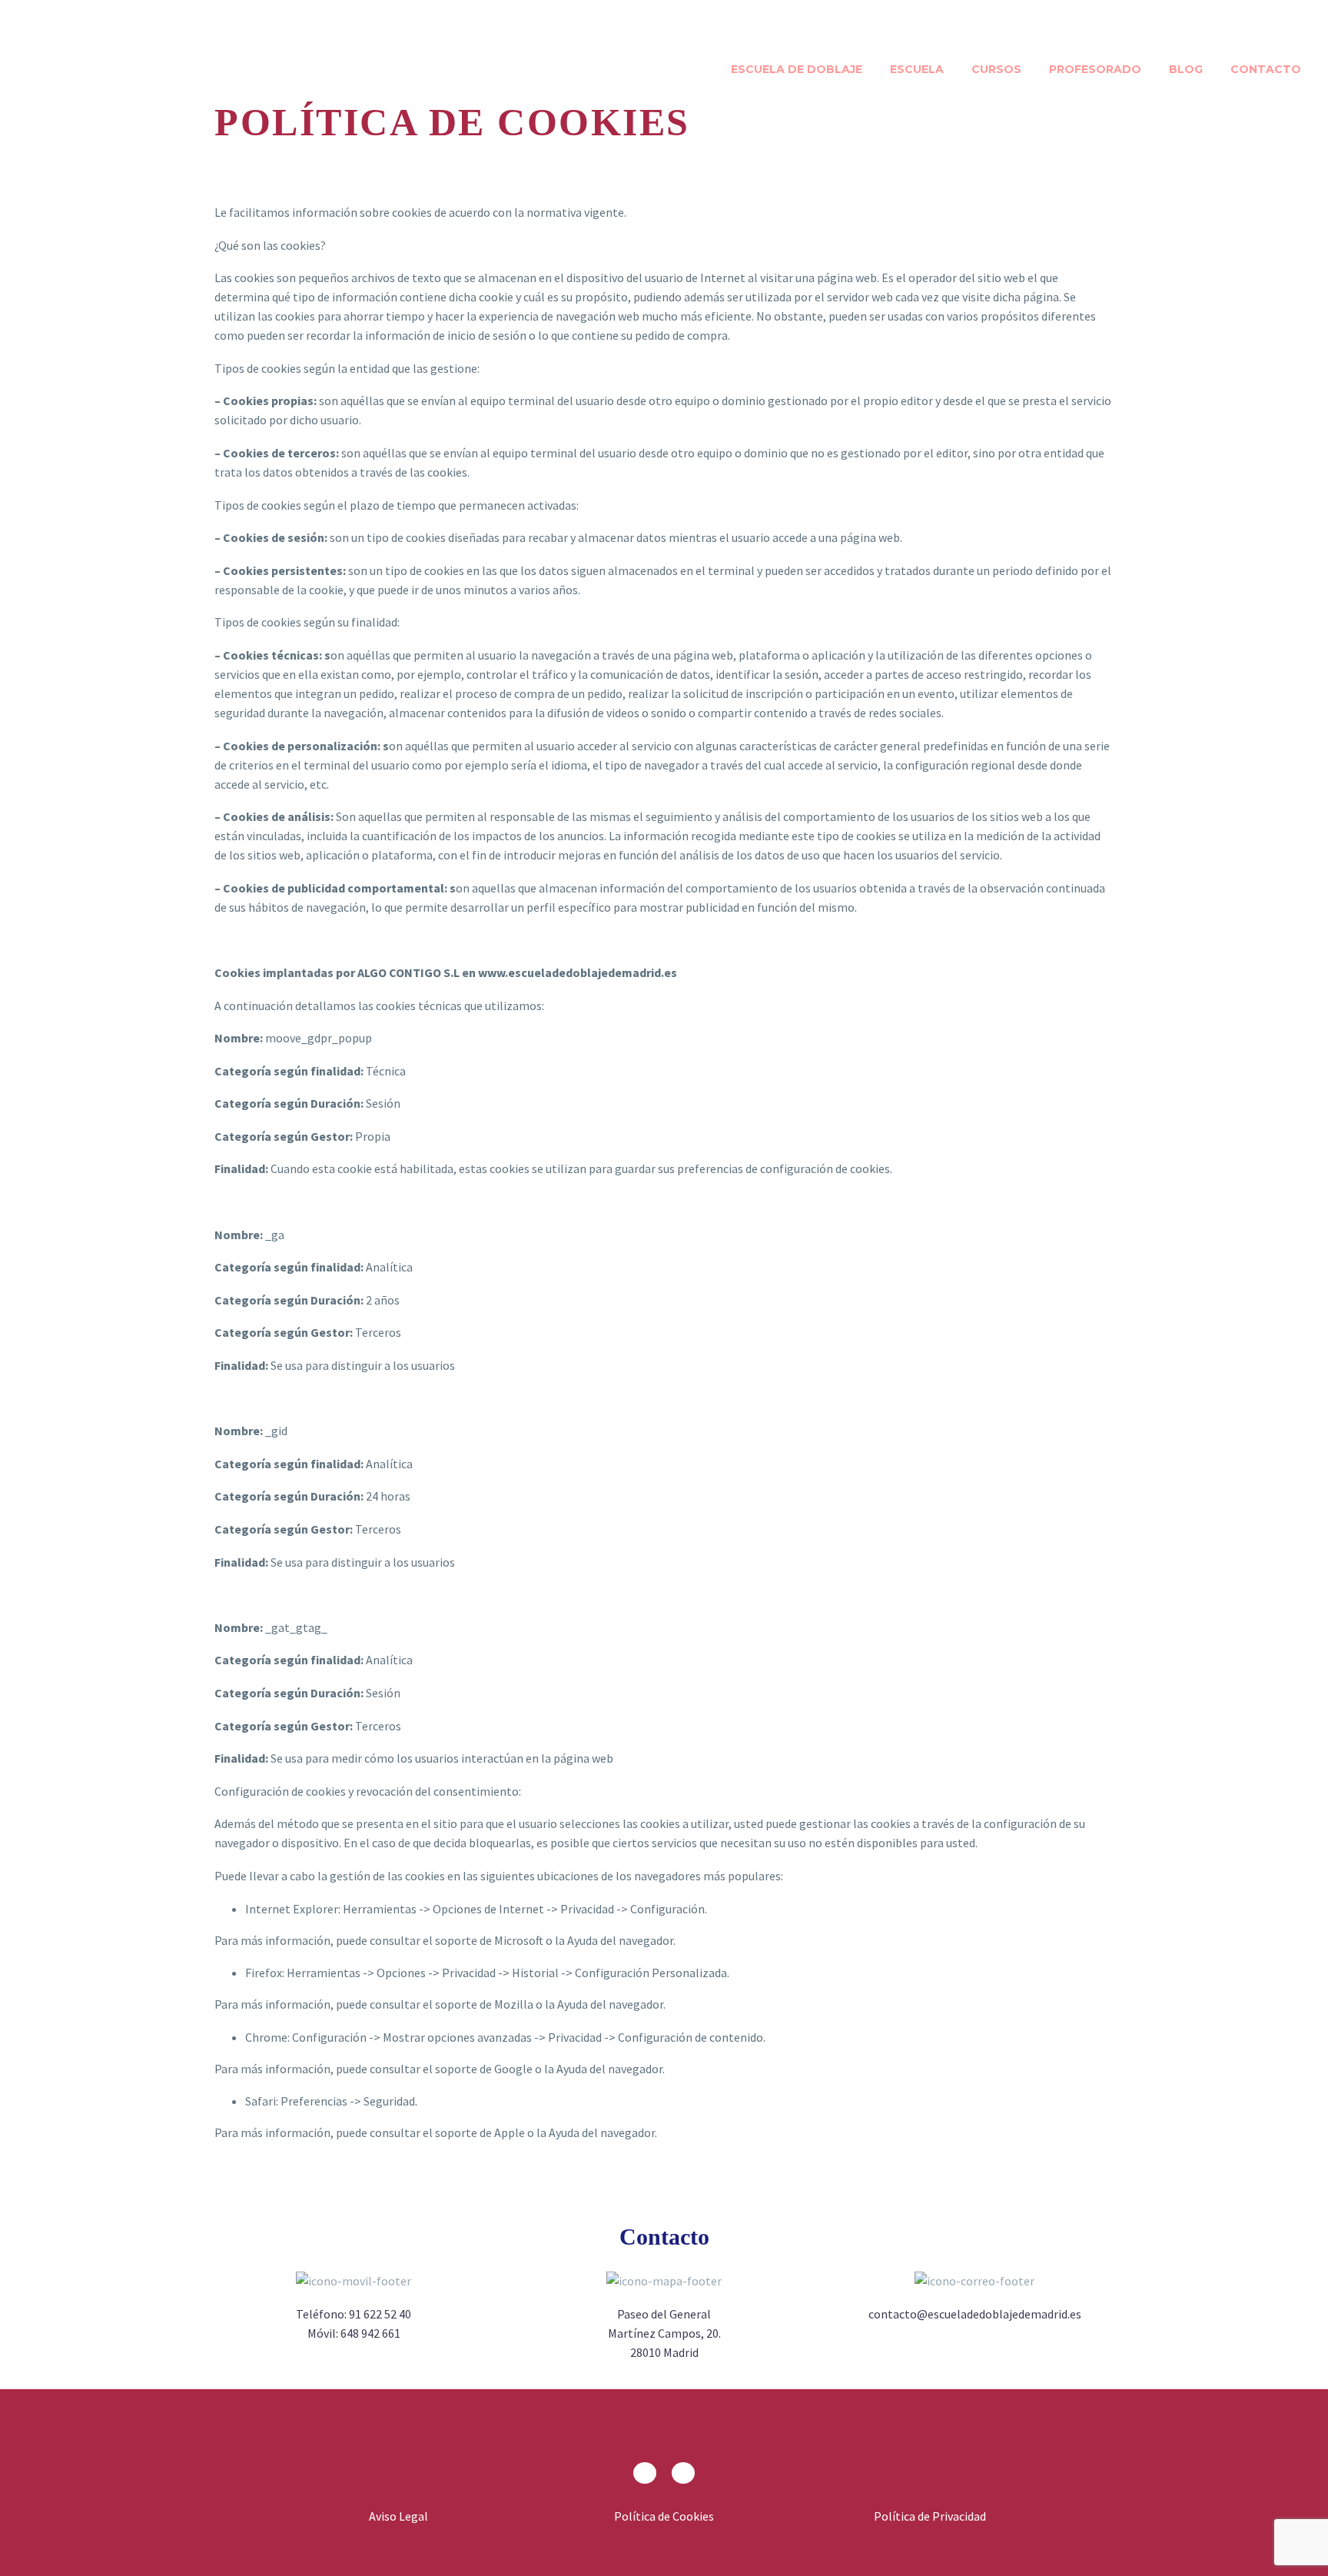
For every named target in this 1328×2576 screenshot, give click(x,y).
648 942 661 (370, 2333)
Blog (1186, 69)
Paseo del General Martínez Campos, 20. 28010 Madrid (664, 2333)
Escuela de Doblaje (797, 69)
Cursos (996, 69)
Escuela (917, 69)
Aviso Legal (398, 2516)
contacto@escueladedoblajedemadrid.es (975, 2314)
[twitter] (683, 2473)
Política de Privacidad (930, 2516)
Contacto (1266, 69)
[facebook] (645, 2473)
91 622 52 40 (380, 2314)
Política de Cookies (664, 2516)
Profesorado (1095, 69)
